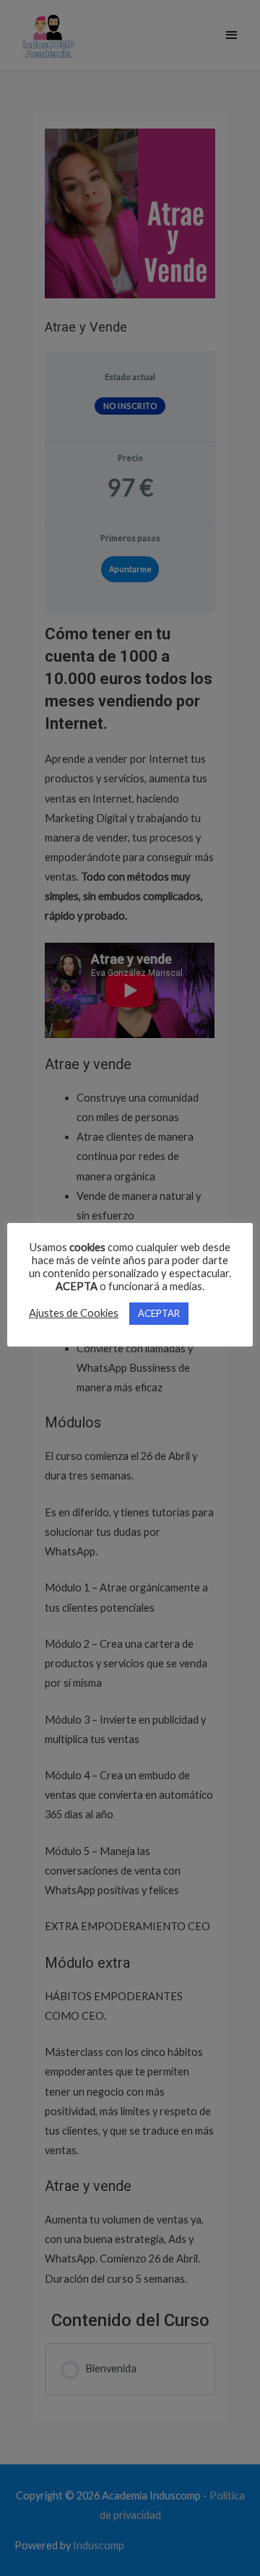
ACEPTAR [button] (159, 1313)
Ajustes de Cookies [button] (74, 1313)
